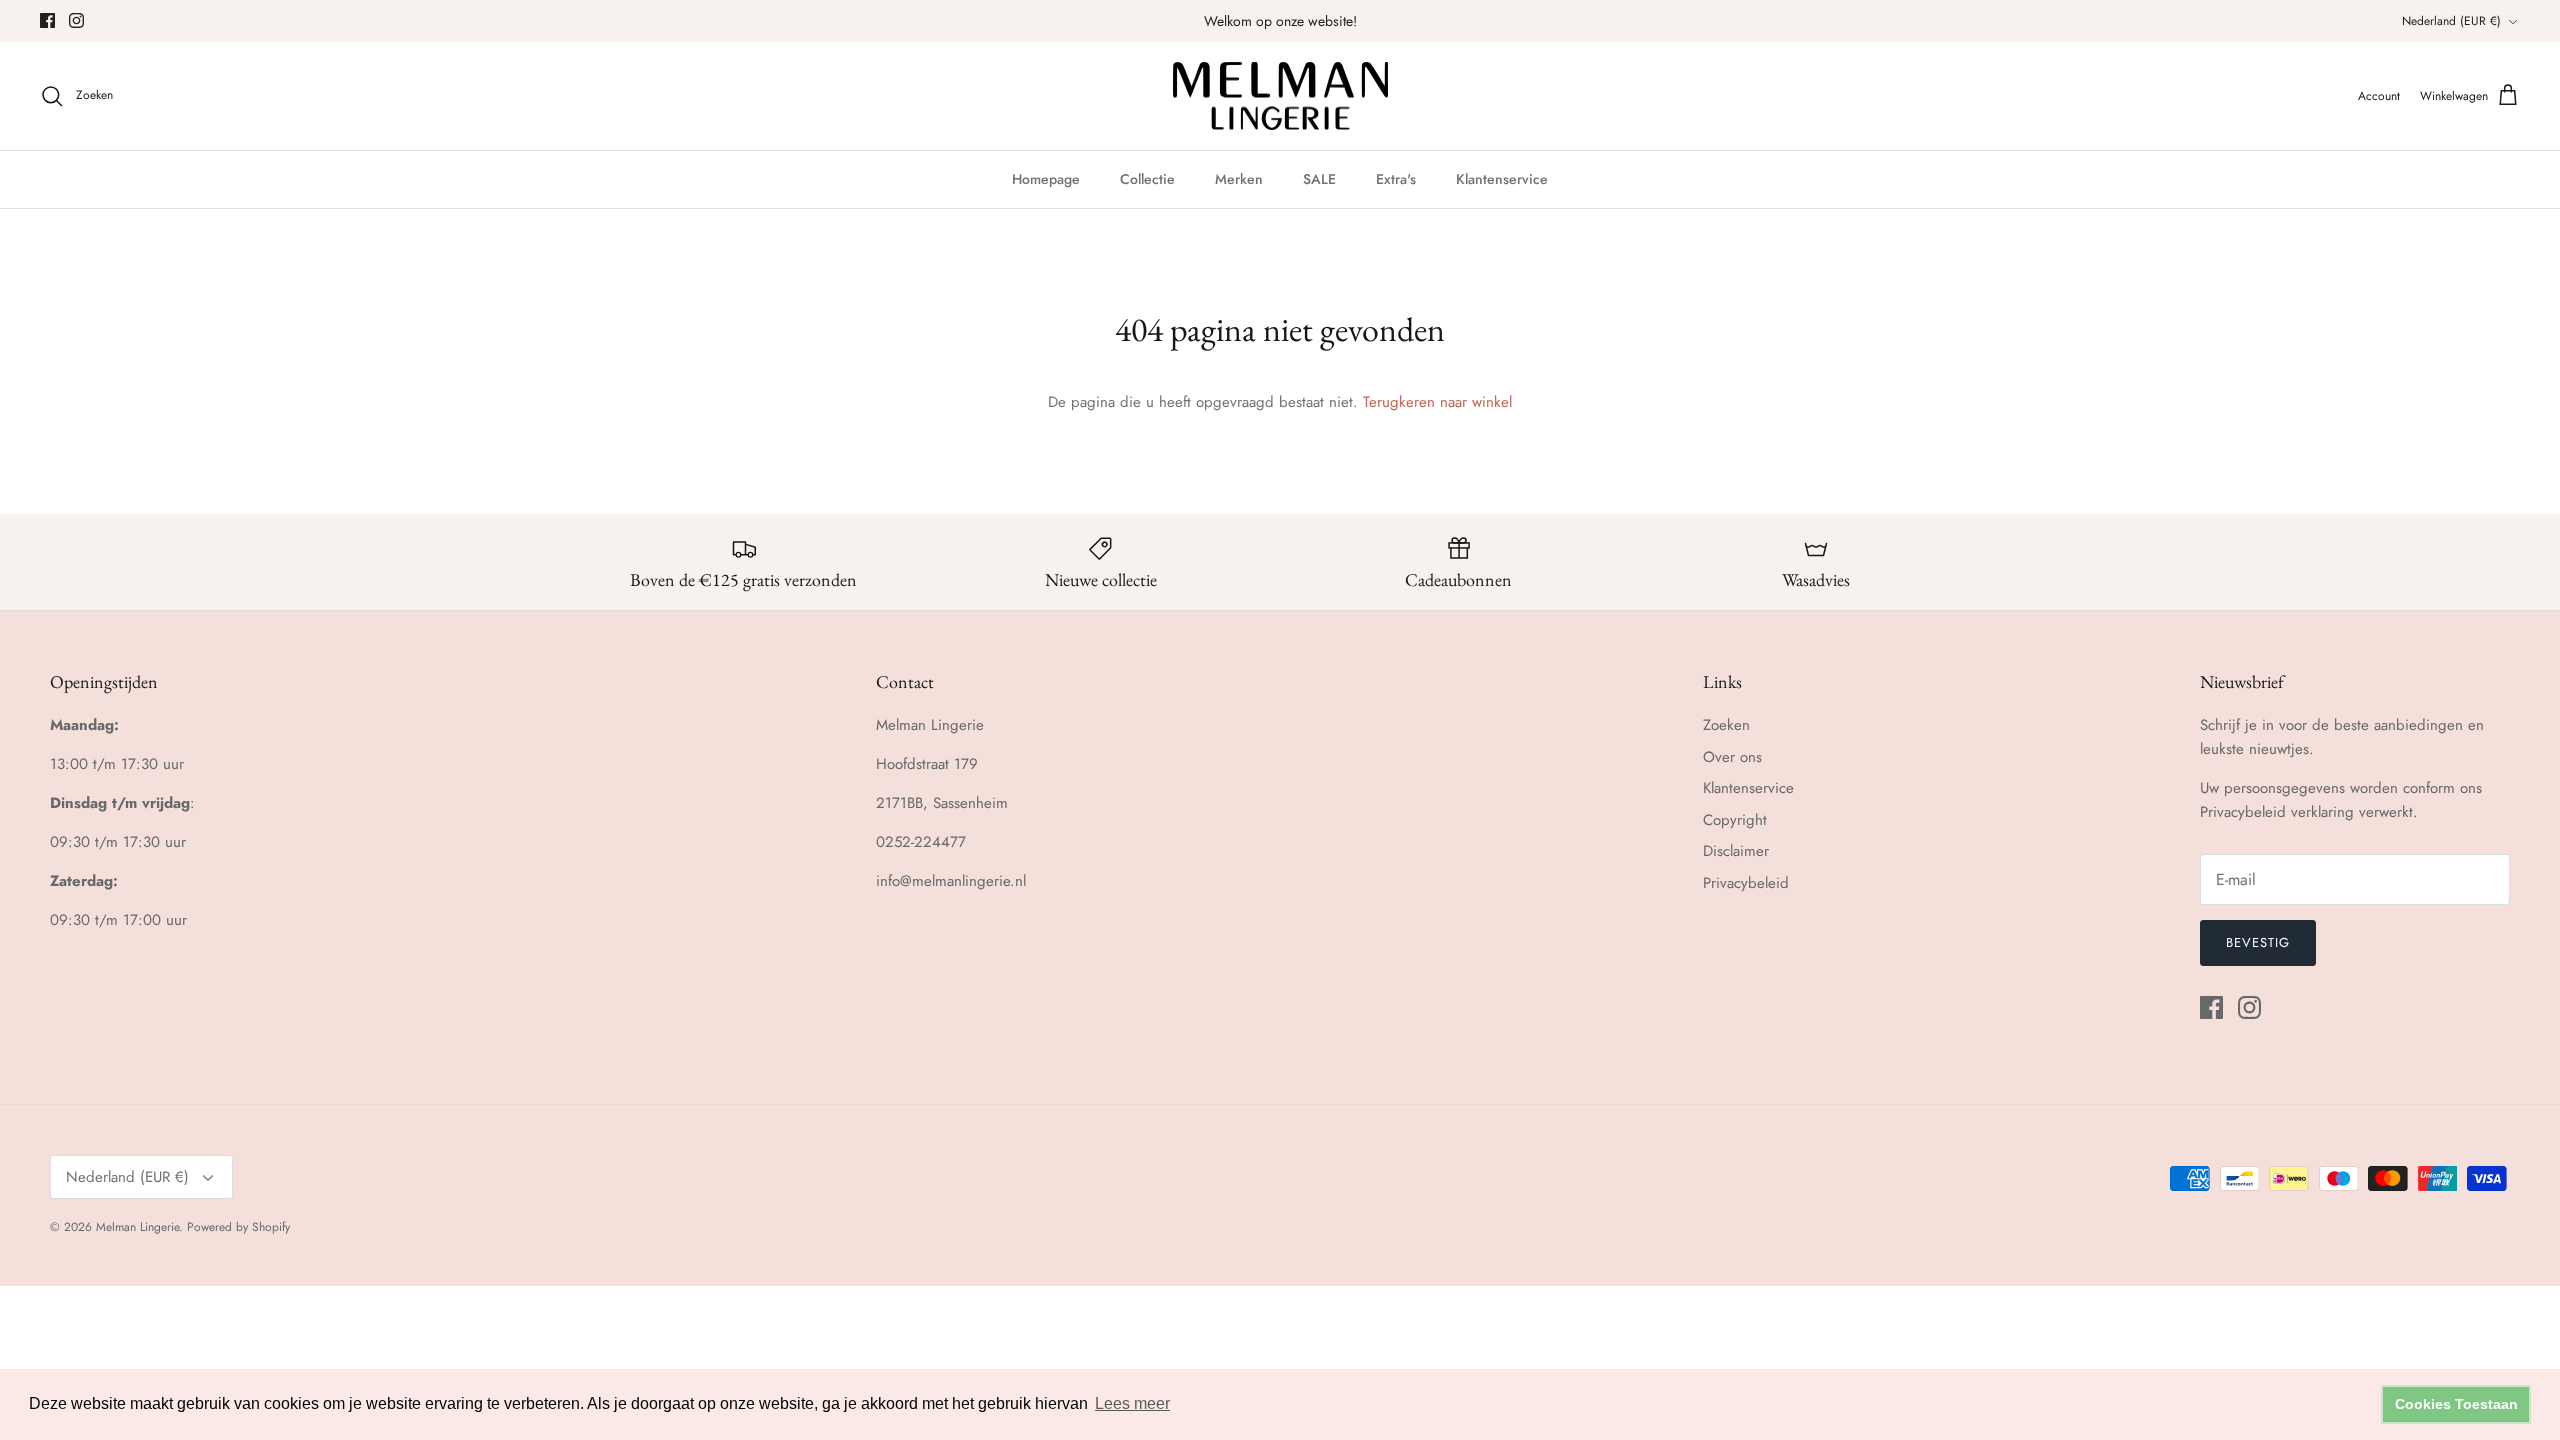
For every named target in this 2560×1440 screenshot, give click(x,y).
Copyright (1735, 820)
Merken (1239, 179)
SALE (1319, 179)
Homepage (1046, 179)
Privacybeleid (1746, 883)
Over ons (1732, 757)
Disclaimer (1736, 851)
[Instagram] (76, 20)
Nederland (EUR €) (2451, 21)
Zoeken (1726, 725)
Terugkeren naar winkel (1437, 402)
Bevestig (2258, 942)
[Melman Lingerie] (1280, 96)
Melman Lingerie (137, 1227)
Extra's (1396, 179)
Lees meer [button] (1132, 1403)
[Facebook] (47, 20)
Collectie (1147, 179)
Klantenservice (1502, 179)
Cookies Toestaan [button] (2456, 1404)
